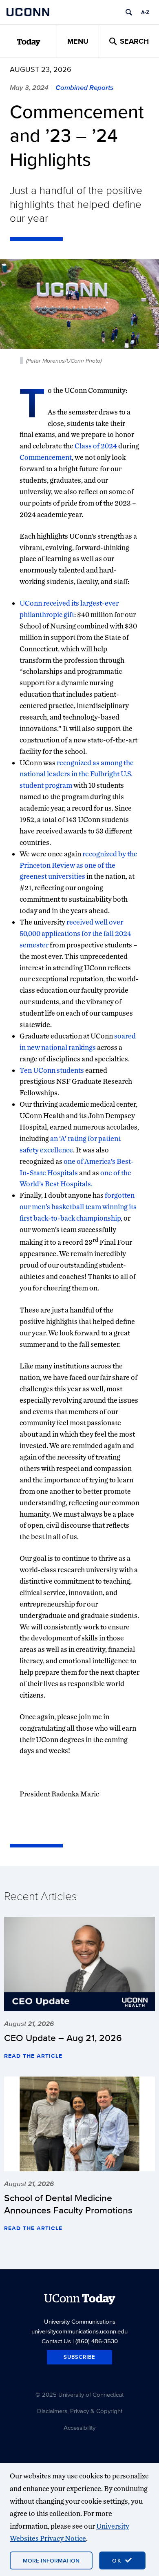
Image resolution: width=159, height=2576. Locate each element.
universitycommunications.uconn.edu (79, 2331)
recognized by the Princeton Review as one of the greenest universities (78, 865)
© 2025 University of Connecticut (79, 2394)
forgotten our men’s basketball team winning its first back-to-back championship (78, 1207)
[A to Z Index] (145, 12)
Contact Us (56, 2341)
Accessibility (79, 2428)
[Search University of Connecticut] (129, 12)
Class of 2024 (96, 446)
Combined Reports (84, 87)
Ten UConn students (52, 1070)
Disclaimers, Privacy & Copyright (80, 2411)
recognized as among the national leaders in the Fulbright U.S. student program (77, 774)
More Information (51, 2560)
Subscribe (79, 2357)
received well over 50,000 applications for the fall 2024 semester (75, 933)
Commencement (46, 457)
